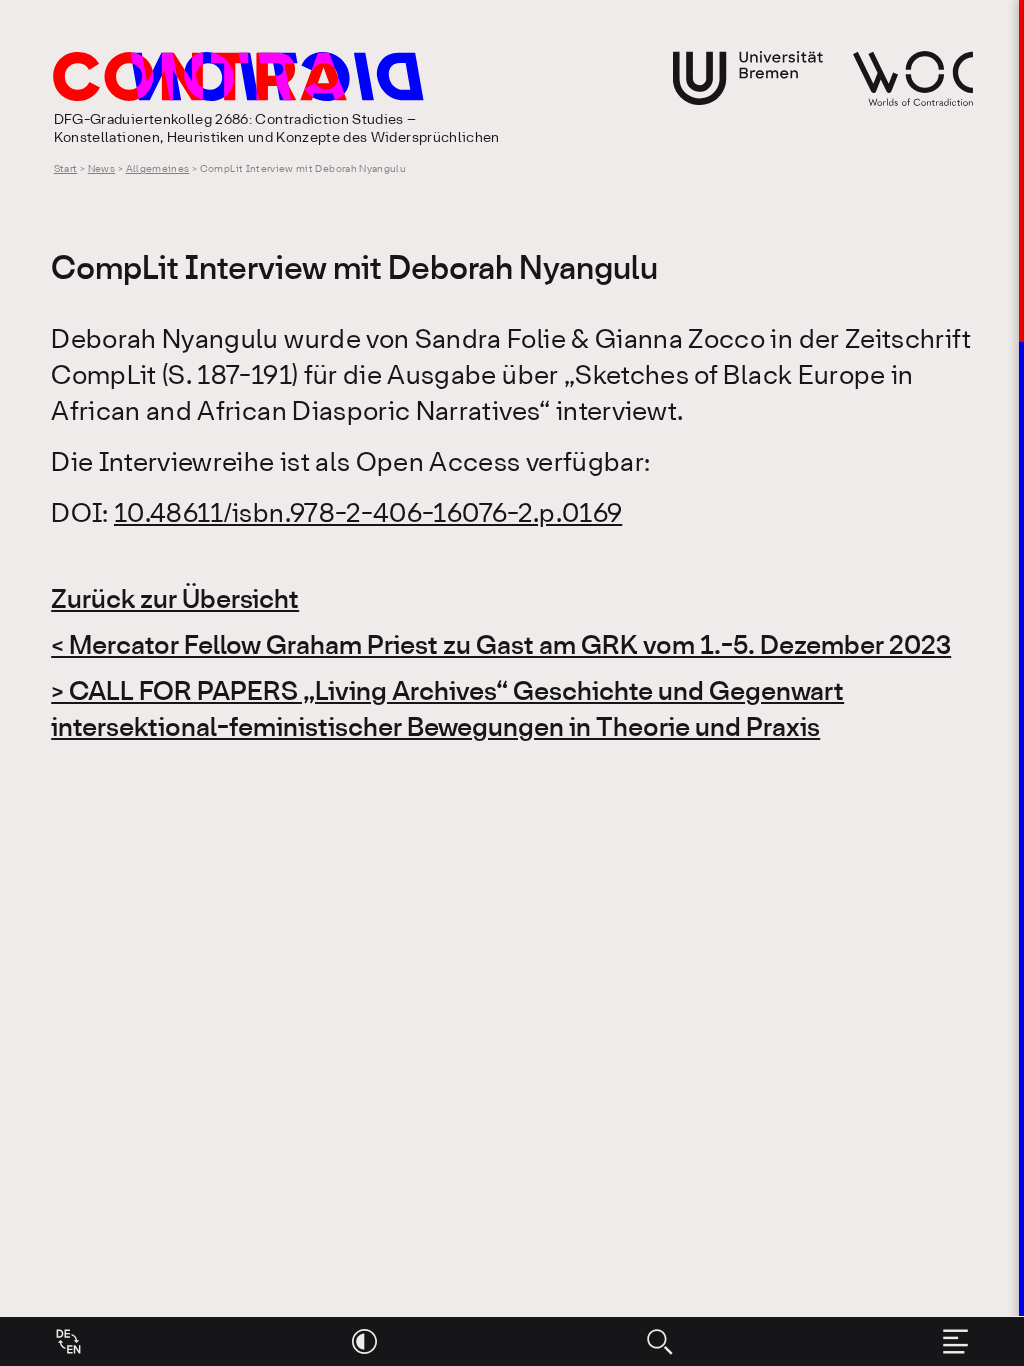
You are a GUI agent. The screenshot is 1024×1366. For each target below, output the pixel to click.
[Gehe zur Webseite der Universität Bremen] (748, 78)
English (68, 1342)
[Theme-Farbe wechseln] (364, 1341)
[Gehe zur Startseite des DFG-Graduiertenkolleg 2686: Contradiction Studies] (358, 76)
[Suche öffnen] (659, 1341)
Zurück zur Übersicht (175, 601)
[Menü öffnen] (955, 1341)
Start (66, 169)
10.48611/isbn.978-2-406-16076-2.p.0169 (368, 515)
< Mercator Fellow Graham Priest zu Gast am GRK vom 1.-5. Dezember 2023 (501, 647)
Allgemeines (158, 169)
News (101, 169)
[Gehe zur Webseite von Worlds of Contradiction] (913, 78)
